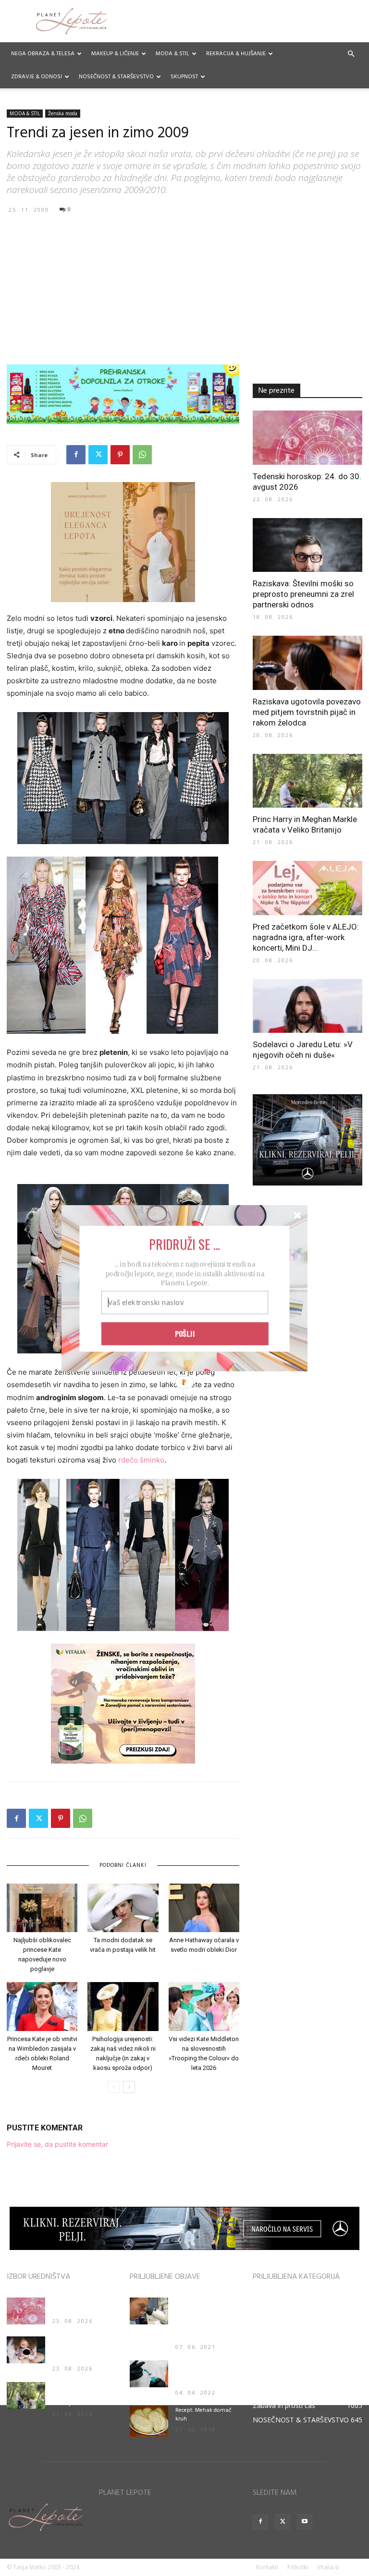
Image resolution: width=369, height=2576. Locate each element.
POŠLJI (185, 1333)
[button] (184, 1244)
